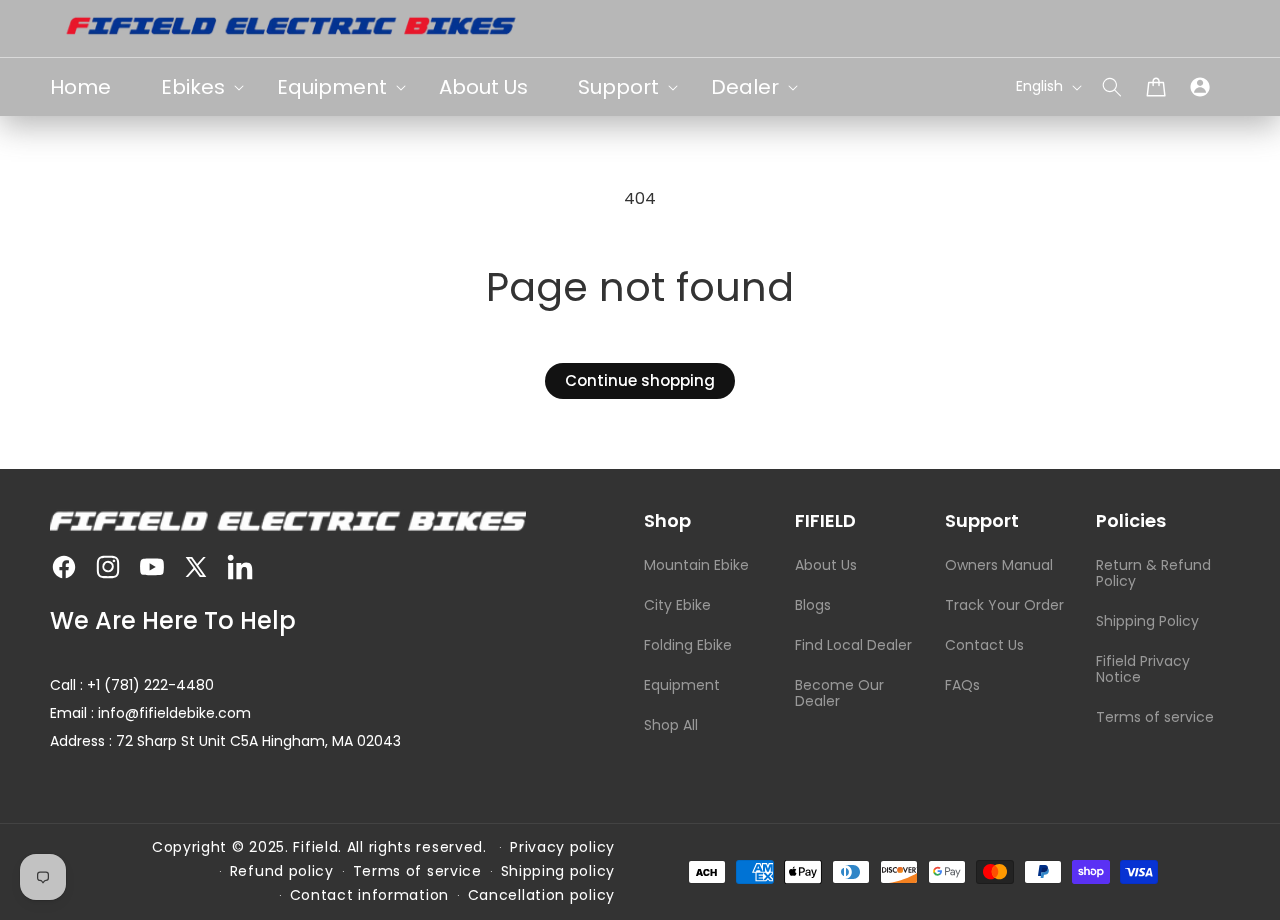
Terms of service (1155, 717)
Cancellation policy (541, 895)
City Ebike (677, 605)
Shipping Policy (1147, 621)
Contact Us (984, 645)
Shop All (671, 725)
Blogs (813, 605)
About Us (826, 565)
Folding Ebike (688, 645)
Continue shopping (640, 380)
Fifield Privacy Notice (1143, 669)
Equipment (682, 685)
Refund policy (282, 871)
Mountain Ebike (696, 565)
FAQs (962, 685)
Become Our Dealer (839, 693)
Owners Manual (999, 565)
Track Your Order (1004, 605)
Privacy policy (562, 847)
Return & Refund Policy (1153, 573)
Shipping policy (558, 871)
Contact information (369, 895)
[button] (1112, 87)
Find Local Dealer (853, 645)
